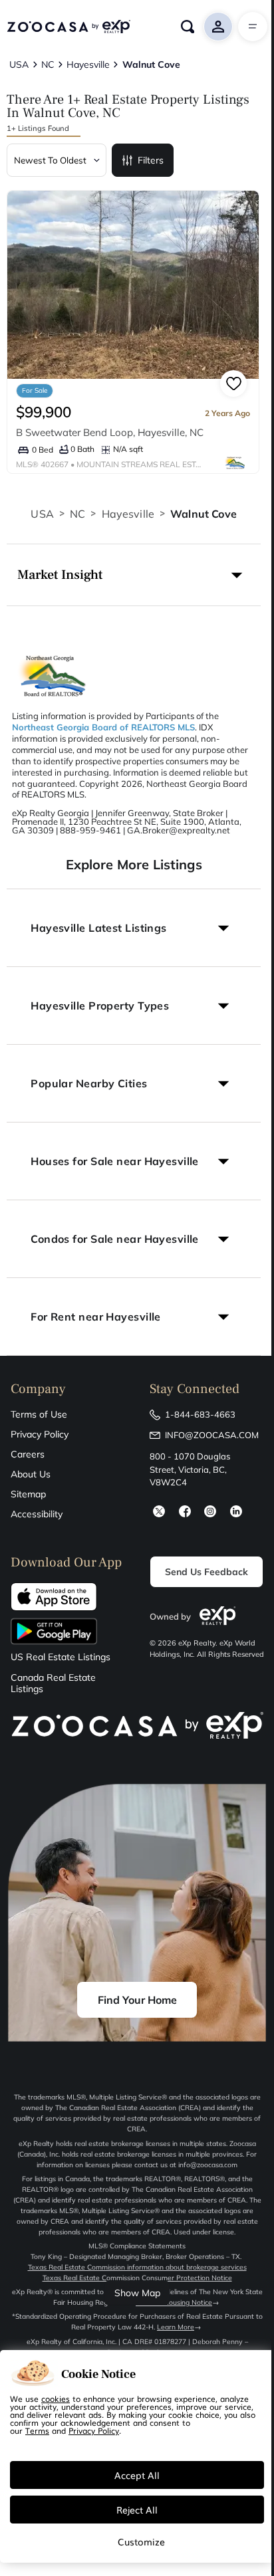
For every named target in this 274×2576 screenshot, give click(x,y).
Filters (151, 160)
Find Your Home (137, 2000)
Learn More (176, 2327)
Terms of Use (39, 1414)
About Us (31, 1474)
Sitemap (28, 1494)
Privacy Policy (40, 1434)
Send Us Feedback (206, 1572)
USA (42, 514)
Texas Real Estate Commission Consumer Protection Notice (137, 2278)
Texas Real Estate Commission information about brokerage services (137, 2267)
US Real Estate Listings (61, 1657)
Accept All (137, 2475)
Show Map (137, 2293)
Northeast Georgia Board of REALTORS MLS (103, 727)
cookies (56, 2399)
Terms (37, 2430)
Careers (28, 1454)
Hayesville (128, 514)
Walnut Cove (204, 514)
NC (77, 514)
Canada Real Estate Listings (53, 1683)
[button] (134, 575)
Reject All (137, 2510)
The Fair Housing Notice (174, 2303)
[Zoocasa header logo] (68, 27)
